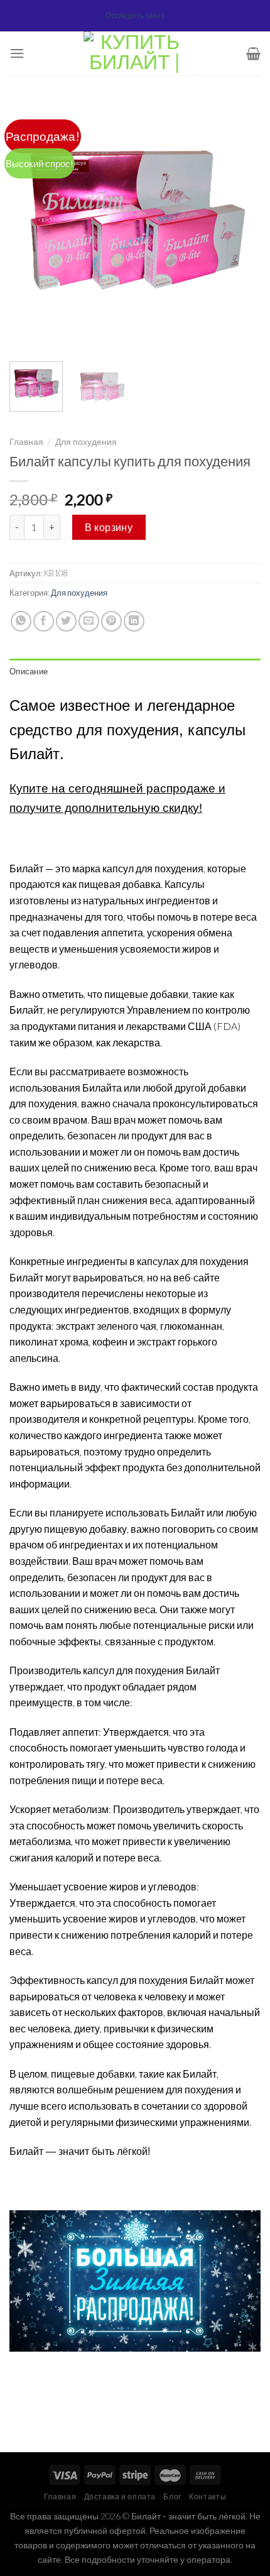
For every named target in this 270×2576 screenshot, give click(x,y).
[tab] (135, 671)
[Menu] (17, 53)
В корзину (109, 527)
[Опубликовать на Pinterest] (111, 621)
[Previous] (30, 226)
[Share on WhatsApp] (21, 621)
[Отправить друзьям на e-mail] (89, 621)
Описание (29, 671)
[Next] (240, 226)
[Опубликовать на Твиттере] (66, 621)
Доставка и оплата (120, 2497)
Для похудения (86, 442)
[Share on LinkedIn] (134, 621)
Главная (26, 442)
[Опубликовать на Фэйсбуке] (44, 621)
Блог (172, 2497)
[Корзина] (253, 53)
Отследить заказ (135, 15)
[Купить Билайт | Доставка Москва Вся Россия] (135, 53)
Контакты (208, 2497)
